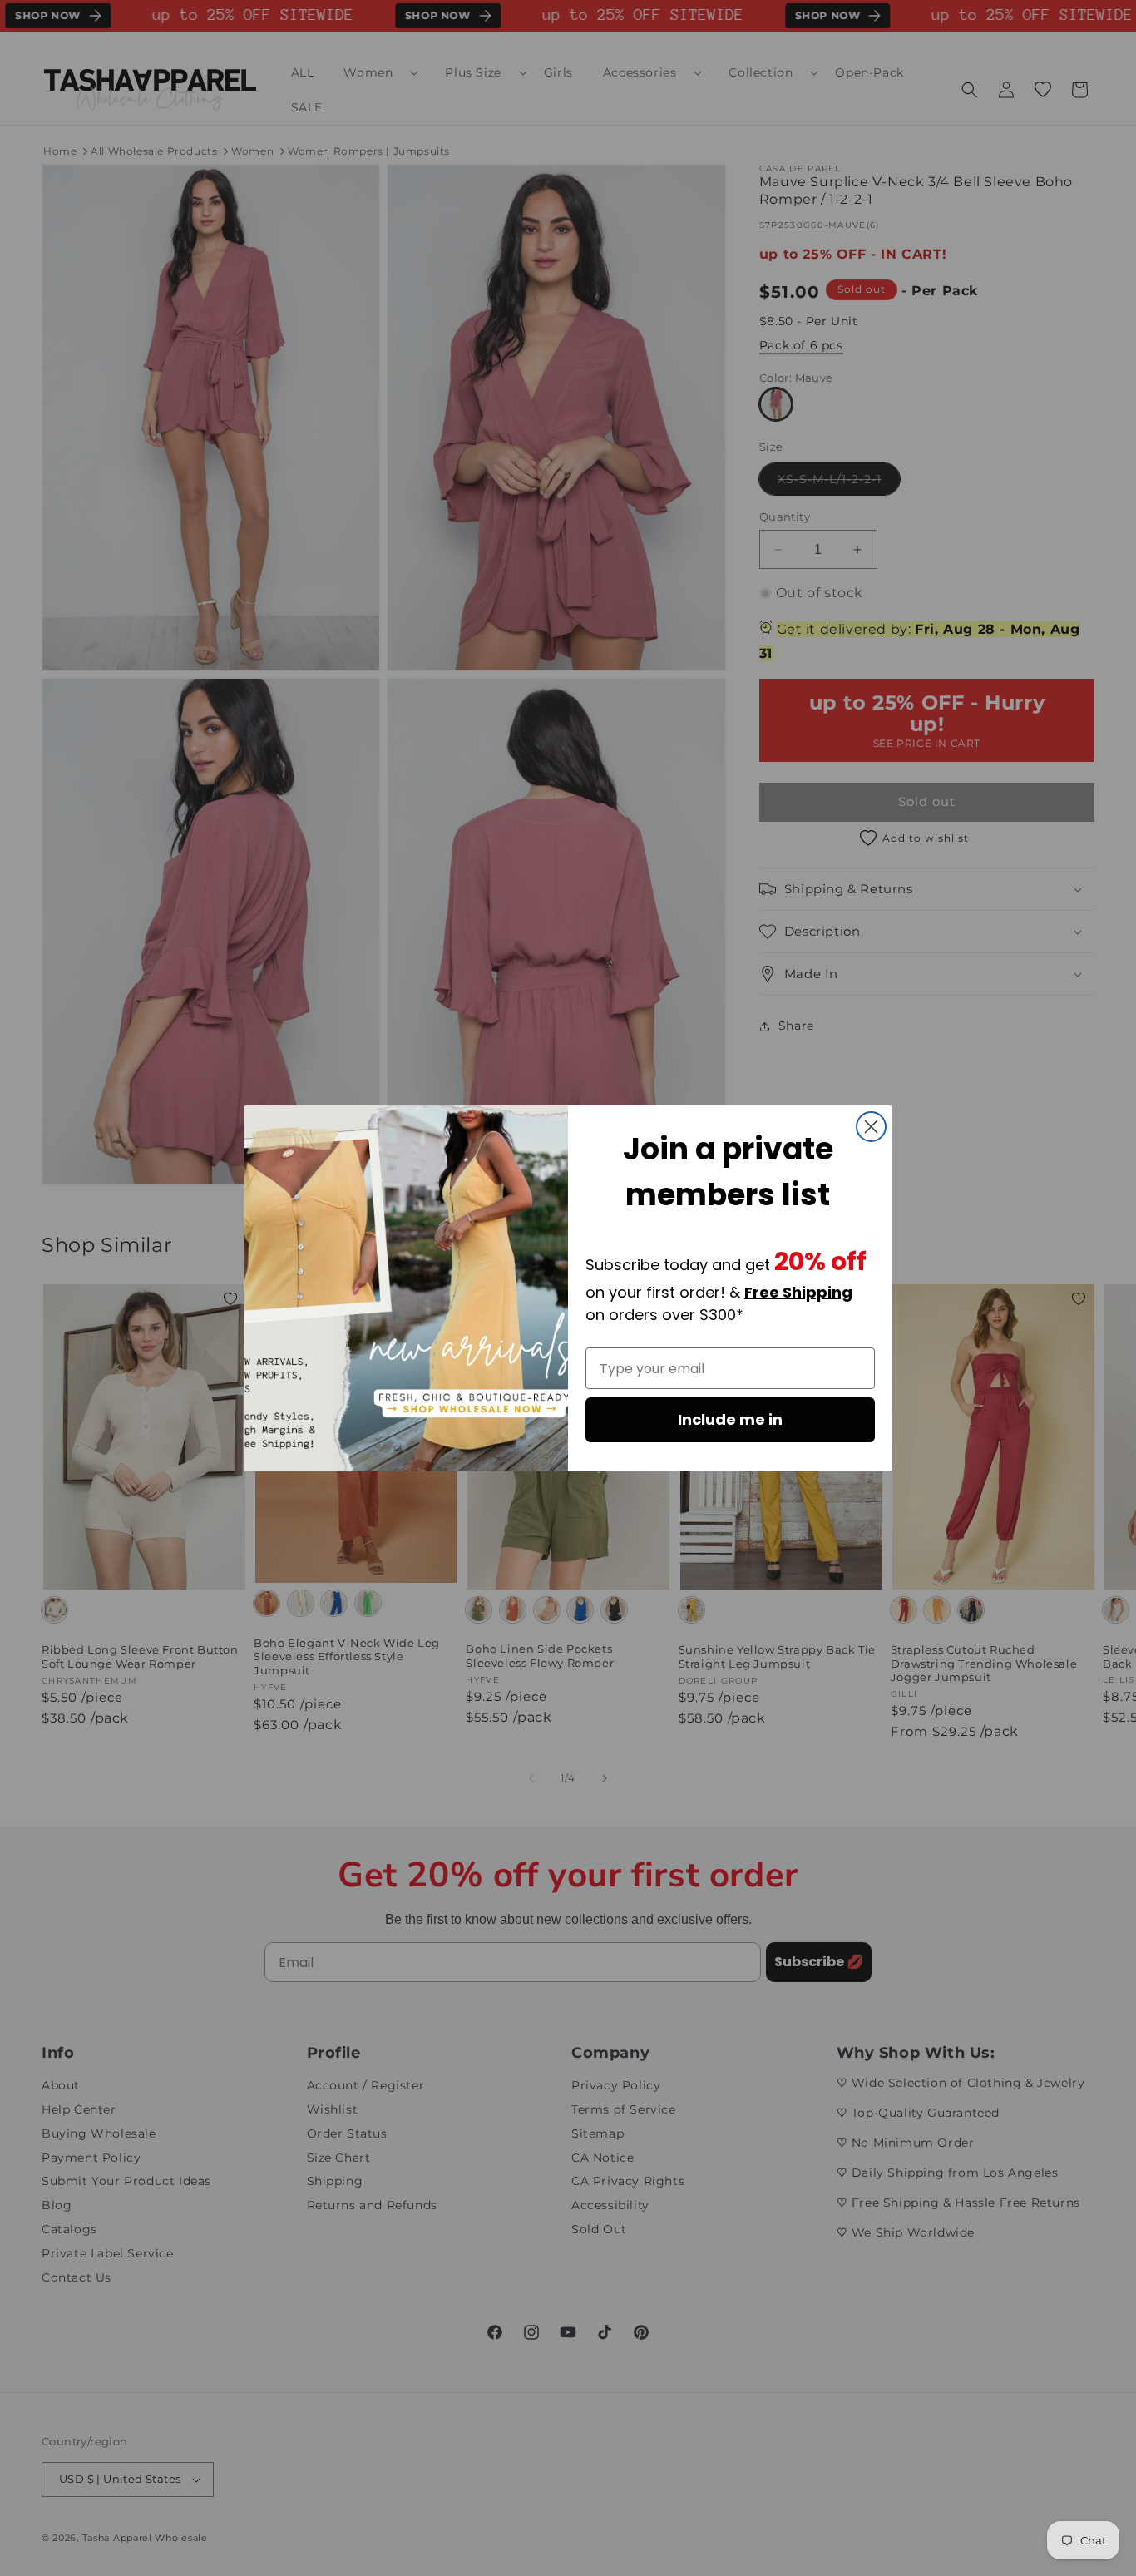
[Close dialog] (871, 1127)
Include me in (730, 1419)
